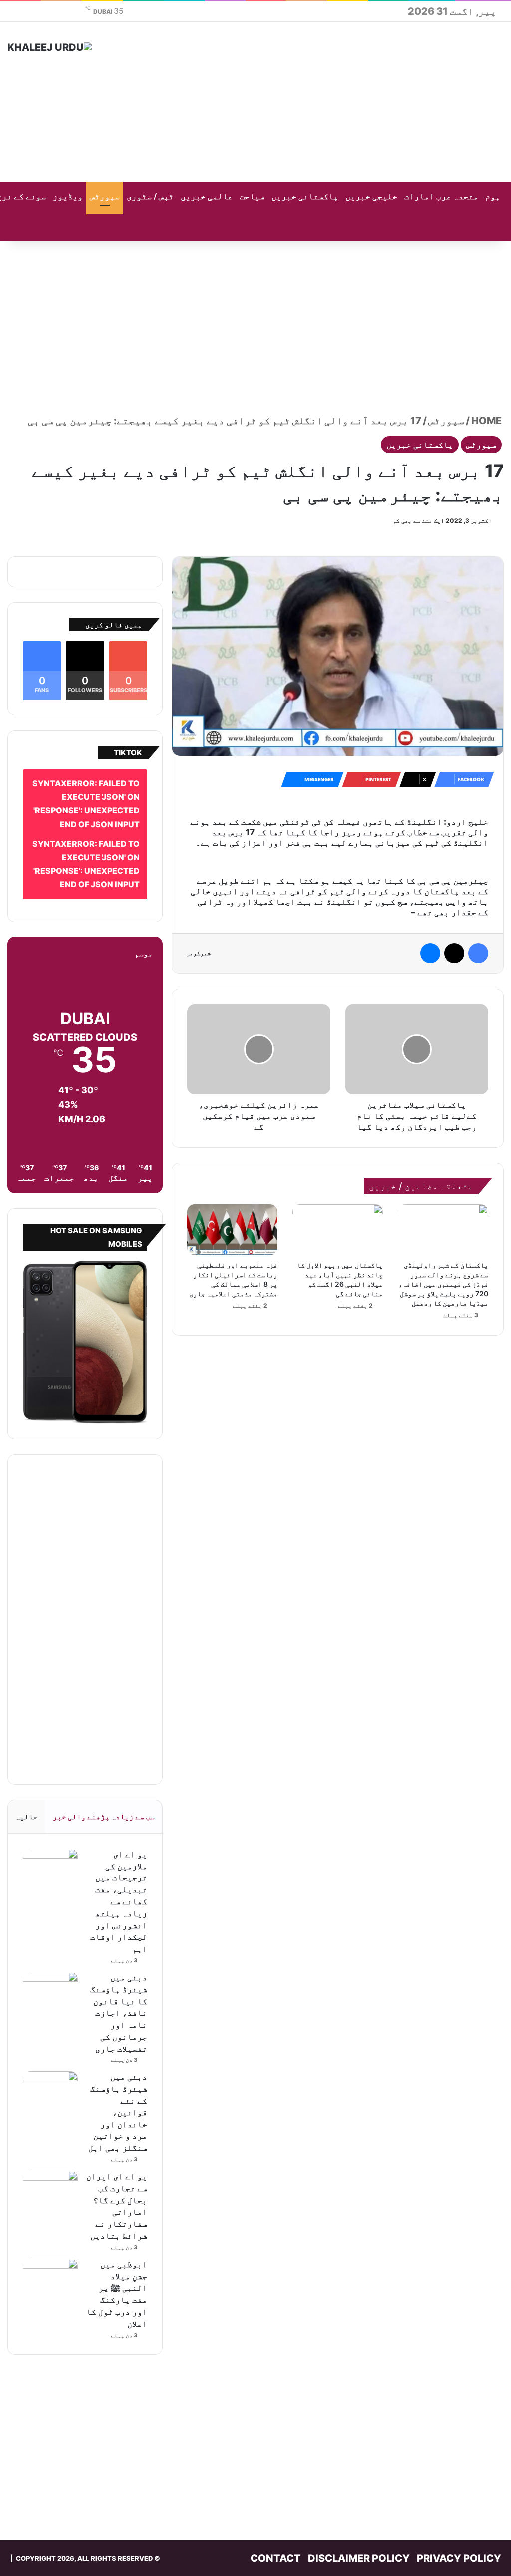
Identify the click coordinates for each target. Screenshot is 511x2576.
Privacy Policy (459, 2544)
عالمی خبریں (207, 197)
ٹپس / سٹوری (150, 197)
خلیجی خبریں (371, 197)
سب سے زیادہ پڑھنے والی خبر (104, 1802)
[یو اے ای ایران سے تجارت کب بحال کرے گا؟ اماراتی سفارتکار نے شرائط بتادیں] (50, 2175)
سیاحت (252, 197)
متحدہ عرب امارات (441, 197)
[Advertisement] (341, 102)
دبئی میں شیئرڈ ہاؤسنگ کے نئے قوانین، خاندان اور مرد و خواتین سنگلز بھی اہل (118, 2098)
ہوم (493, 197)
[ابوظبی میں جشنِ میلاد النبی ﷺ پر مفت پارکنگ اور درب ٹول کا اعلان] (50, 2263)
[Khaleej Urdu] (50, 47)
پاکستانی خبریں (305, 197)
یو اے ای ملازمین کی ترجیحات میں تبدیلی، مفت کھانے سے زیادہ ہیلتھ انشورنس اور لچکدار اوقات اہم (119, 1887)
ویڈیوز (68, 197)
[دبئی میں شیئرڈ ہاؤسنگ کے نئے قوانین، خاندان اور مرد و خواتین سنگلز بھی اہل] (50, 2075)
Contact (276, 2544)
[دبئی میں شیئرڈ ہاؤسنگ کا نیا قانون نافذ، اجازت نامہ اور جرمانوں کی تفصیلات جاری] (50, 1976)
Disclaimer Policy (359, 2544)
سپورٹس (105, 197)
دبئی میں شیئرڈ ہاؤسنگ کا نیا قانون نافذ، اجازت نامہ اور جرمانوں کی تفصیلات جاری (119, 1998)
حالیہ (27, 1802)
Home (487, 406)
